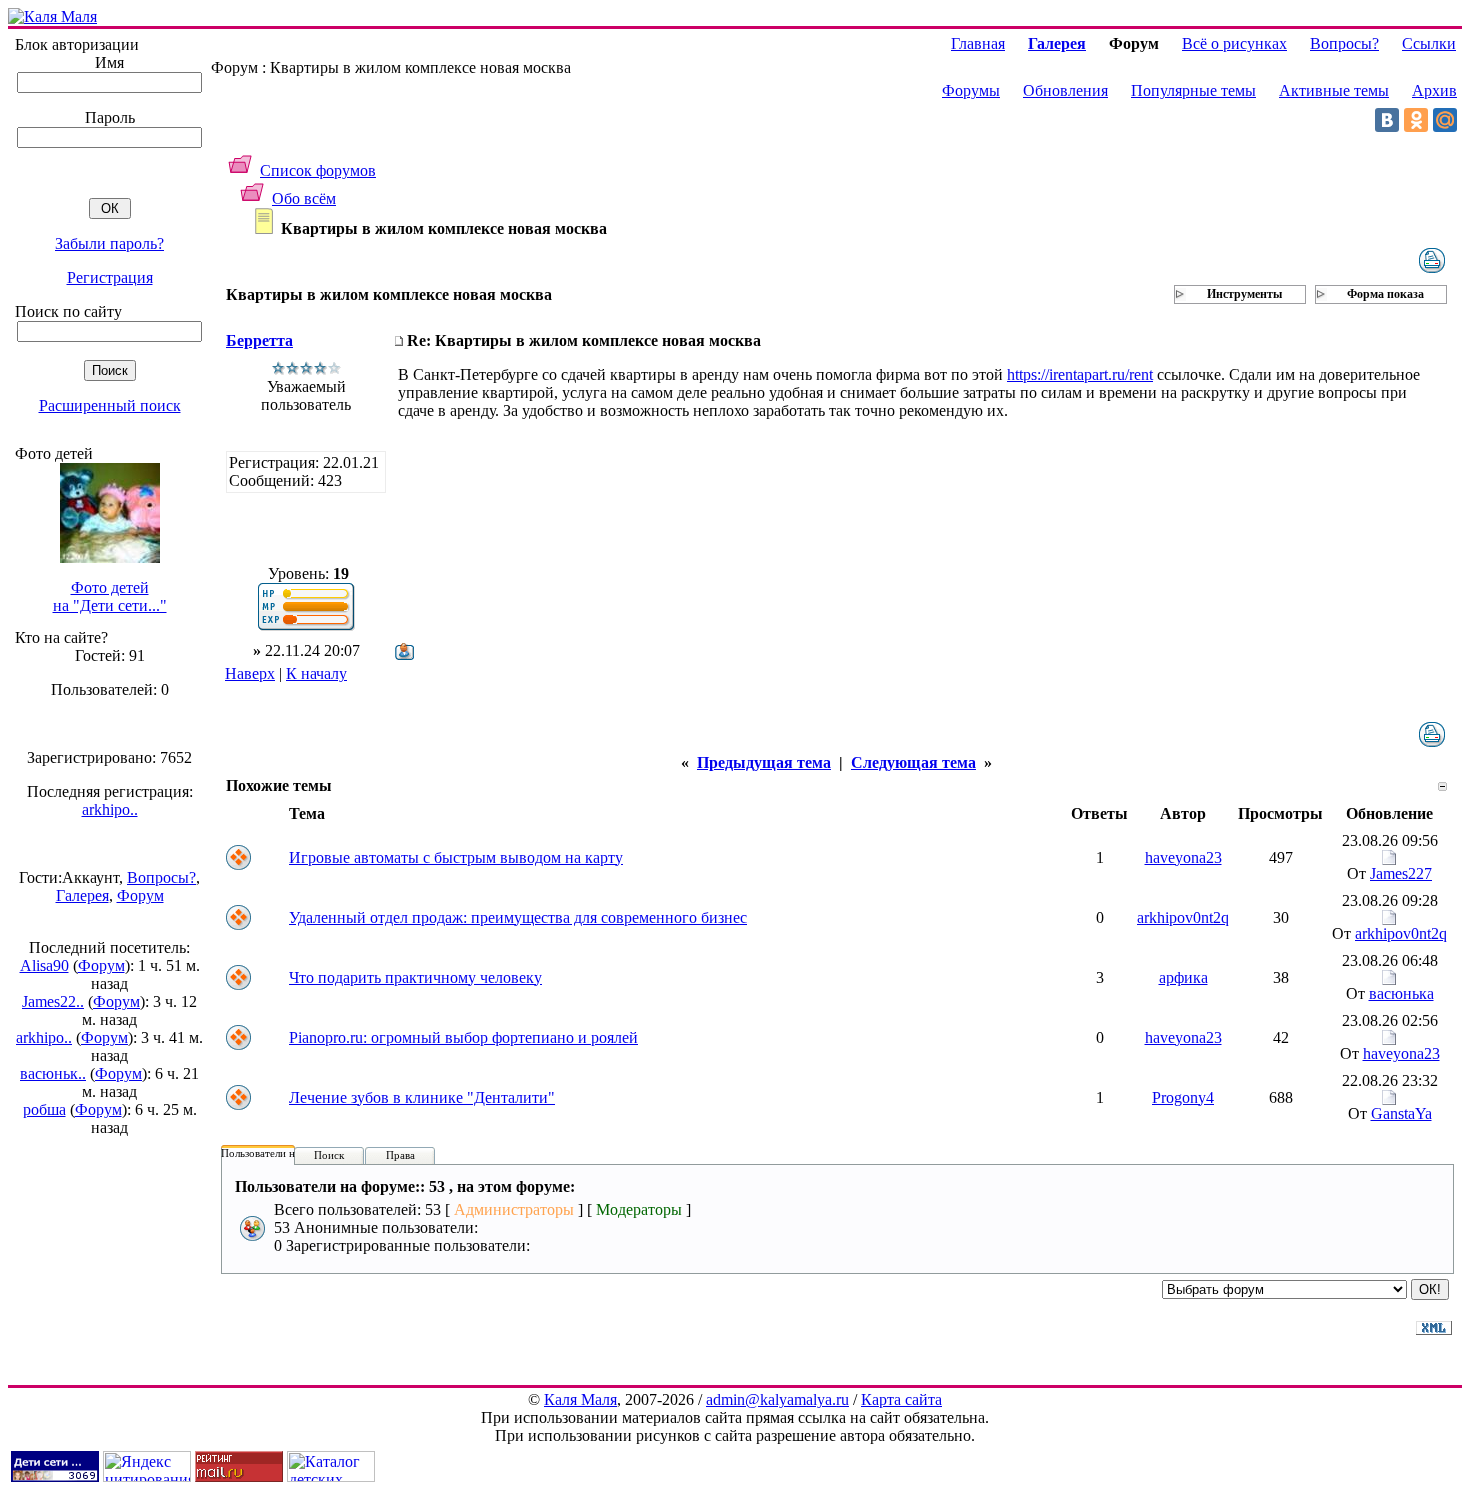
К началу (316, 673)
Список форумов (318, 170)
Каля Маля (580, 1399)
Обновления (1065, 90)
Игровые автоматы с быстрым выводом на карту (456, 857)
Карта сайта (901, 1399)
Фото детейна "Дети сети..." (110, 596)
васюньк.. (53, 1073)
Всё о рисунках (1234, 43)
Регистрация (110, 277)
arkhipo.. (110, 809)
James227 (1401, 873)
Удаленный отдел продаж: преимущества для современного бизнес (518, 917)
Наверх (250, 673)
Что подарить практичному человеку (415, 977)
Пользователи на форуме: (282, 1153)
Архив (1434, 90)
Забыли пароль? (109, 243)
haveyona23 (1183, 857)
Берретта (259, 340)
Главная (978, 43)
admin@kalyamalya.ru (777, 1399)
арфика (1183, 977)
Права (400, 1155)
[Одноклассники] (1416, 120)
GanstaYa (1401, 1113)
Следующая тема (913, 762)
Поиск (329, 1155)
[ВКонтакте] (1387, 120)
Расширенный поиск (110, 405)
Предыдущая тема (764, 762)
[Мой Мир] (1445, 120)
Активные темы (1334, 90)
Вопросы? (161, 877)
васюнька (1401, 993)
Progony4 (1183, 1097)
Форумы (971, 90)
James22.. (53, 1001)
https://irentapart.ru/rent (1080, 374)
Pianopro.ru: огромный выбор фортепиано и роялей (463, 1037)
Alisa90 (44, 965)
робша (44, 1109)
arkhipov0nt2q (1183, 917)
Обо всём (304, 198)
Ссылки (1429, 43)
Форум (140, 895)
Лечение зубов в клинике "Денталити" (422, 1097)
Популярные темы (1193, 90)
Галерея (82, 895)
